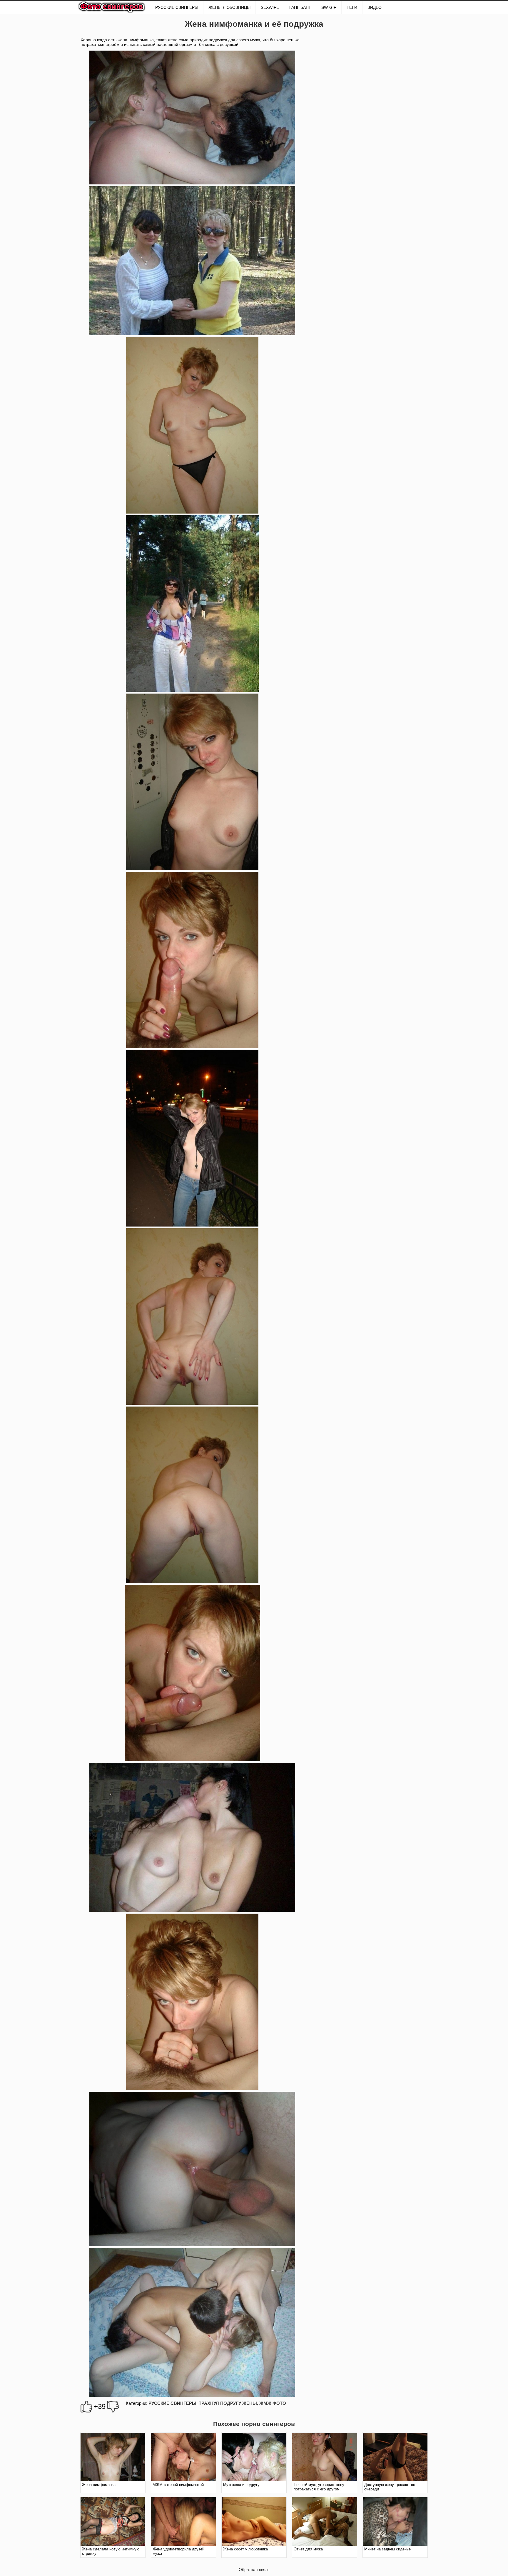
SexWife (270, 7)
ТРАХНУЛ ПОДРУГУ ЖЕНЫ (228, 2403)
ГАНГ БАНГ (300, 7)
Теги (352, 7)
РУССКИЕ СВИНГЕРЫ (177, 7)
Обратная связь (254, 2570)
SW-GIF (329, 7)
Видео (375, 7)
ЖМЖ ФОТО (273, 2403)
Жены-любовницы (229, 7)
